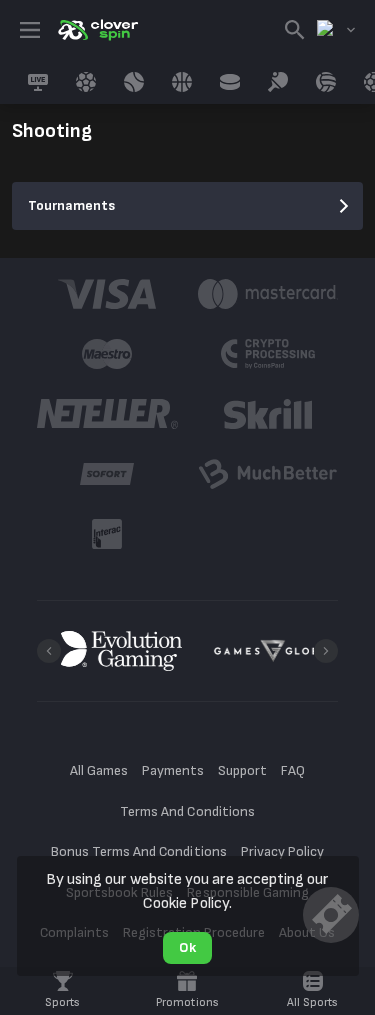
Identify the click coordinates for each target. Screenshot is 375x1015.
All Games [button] (99, 770)
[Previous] (49, 651)
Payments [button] (173, 770)
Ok (187, 947)
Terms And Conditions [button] (187, 811)
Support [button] (242, 770)
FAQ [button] (293, 770)
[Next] (326, 651)
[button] (107, 294)
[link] (97, 30)
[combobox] (336, 30)
